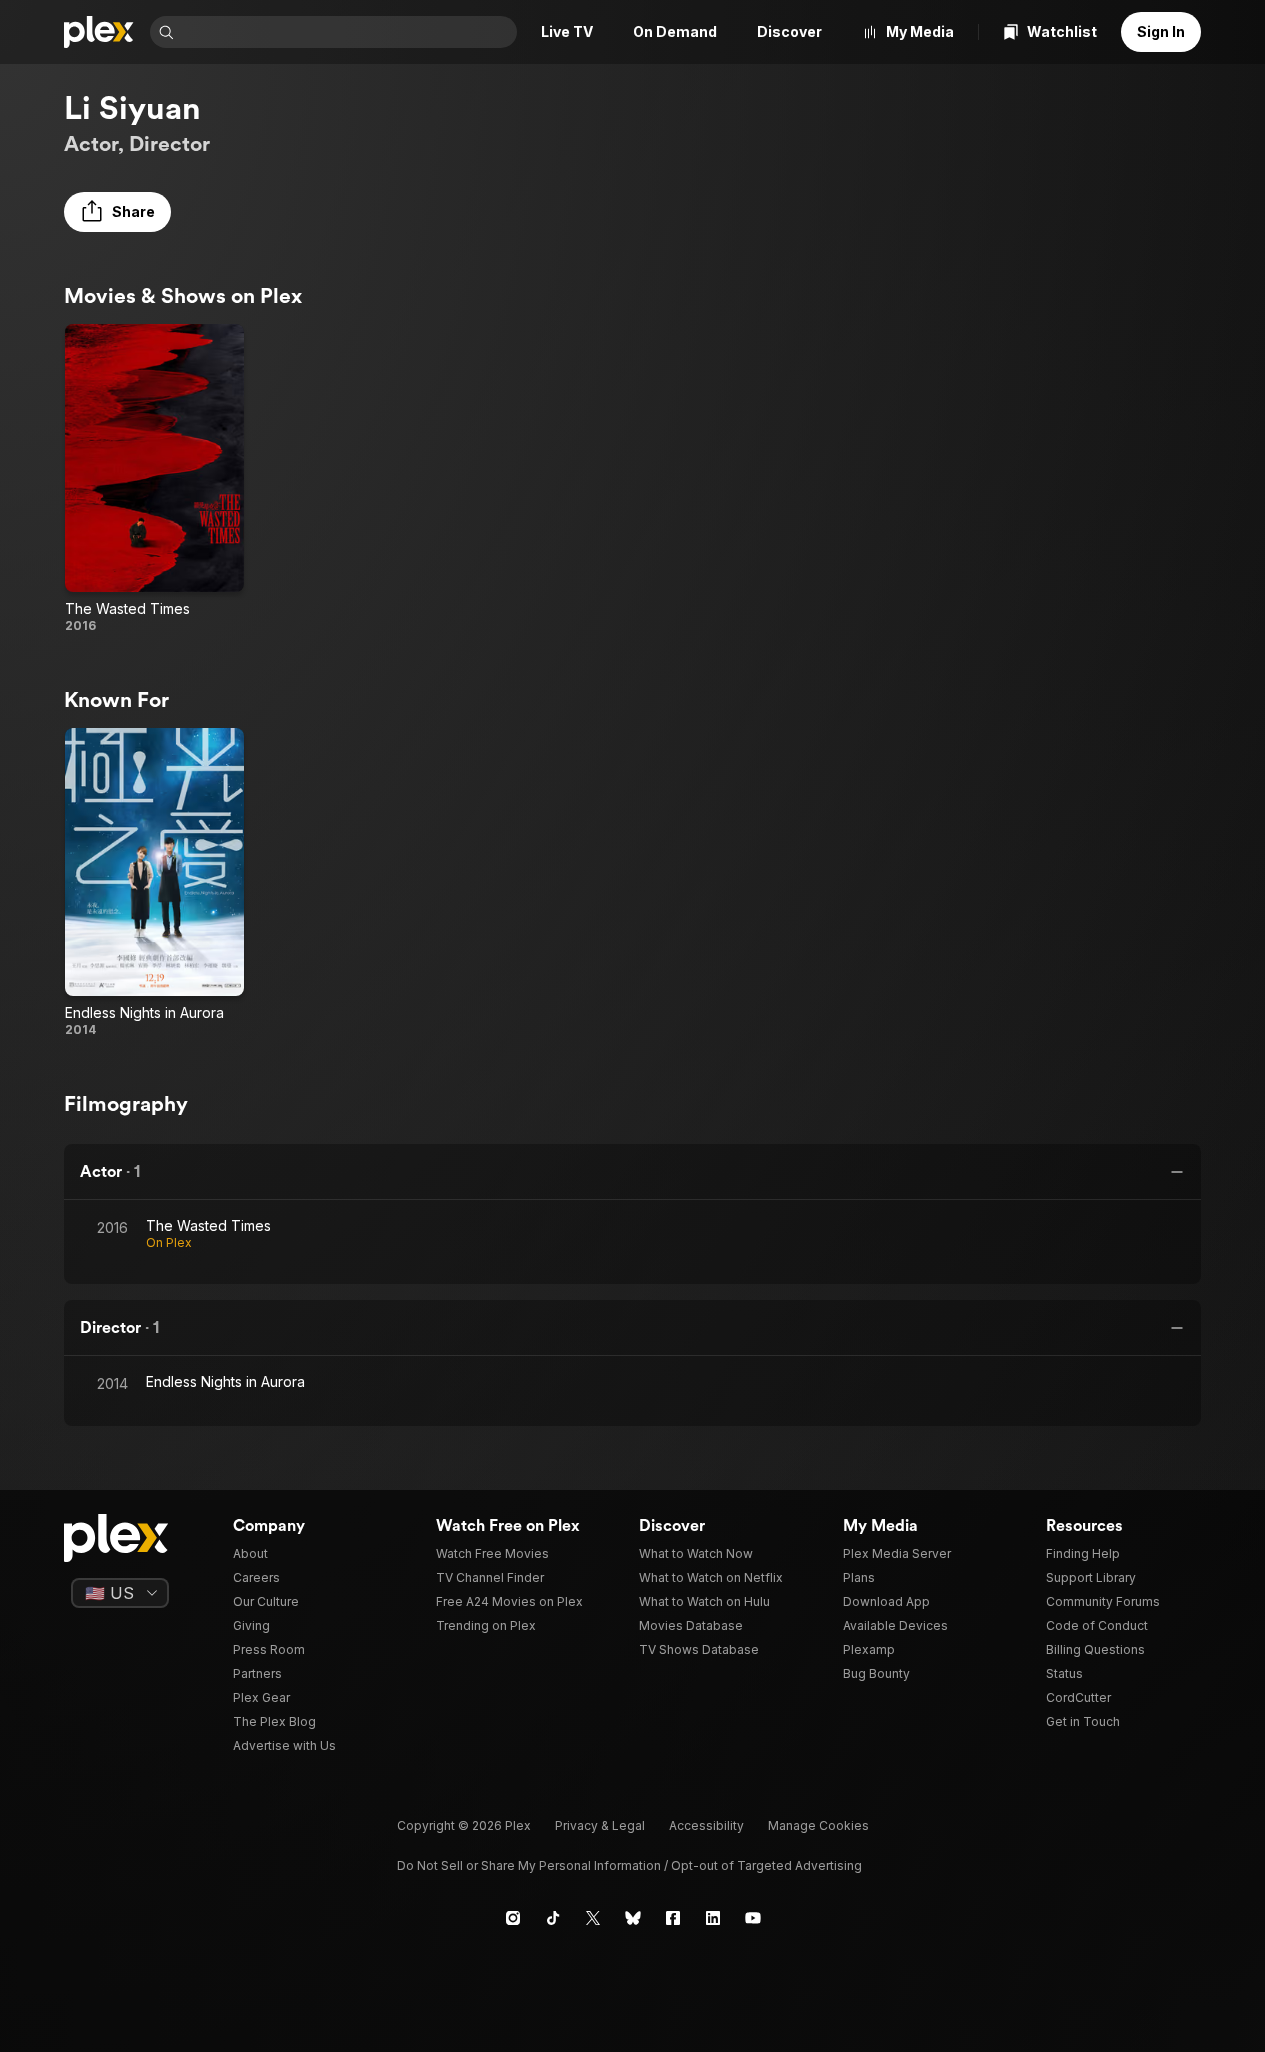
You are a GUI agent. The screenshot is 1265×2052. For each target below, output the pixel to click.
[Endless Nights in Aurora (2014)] (154, 883)
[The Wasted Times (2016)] (154, 479)
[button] (117, 212)
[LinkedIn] (713, 1918)
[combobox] (347, 32)
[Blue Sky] (633, 1918)
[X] (593, 1918)
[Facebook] (673, 1918)
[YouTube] (753, 1918)
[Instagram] (513, 1918)
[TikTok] (553, 1918)
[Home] (99, 32)
